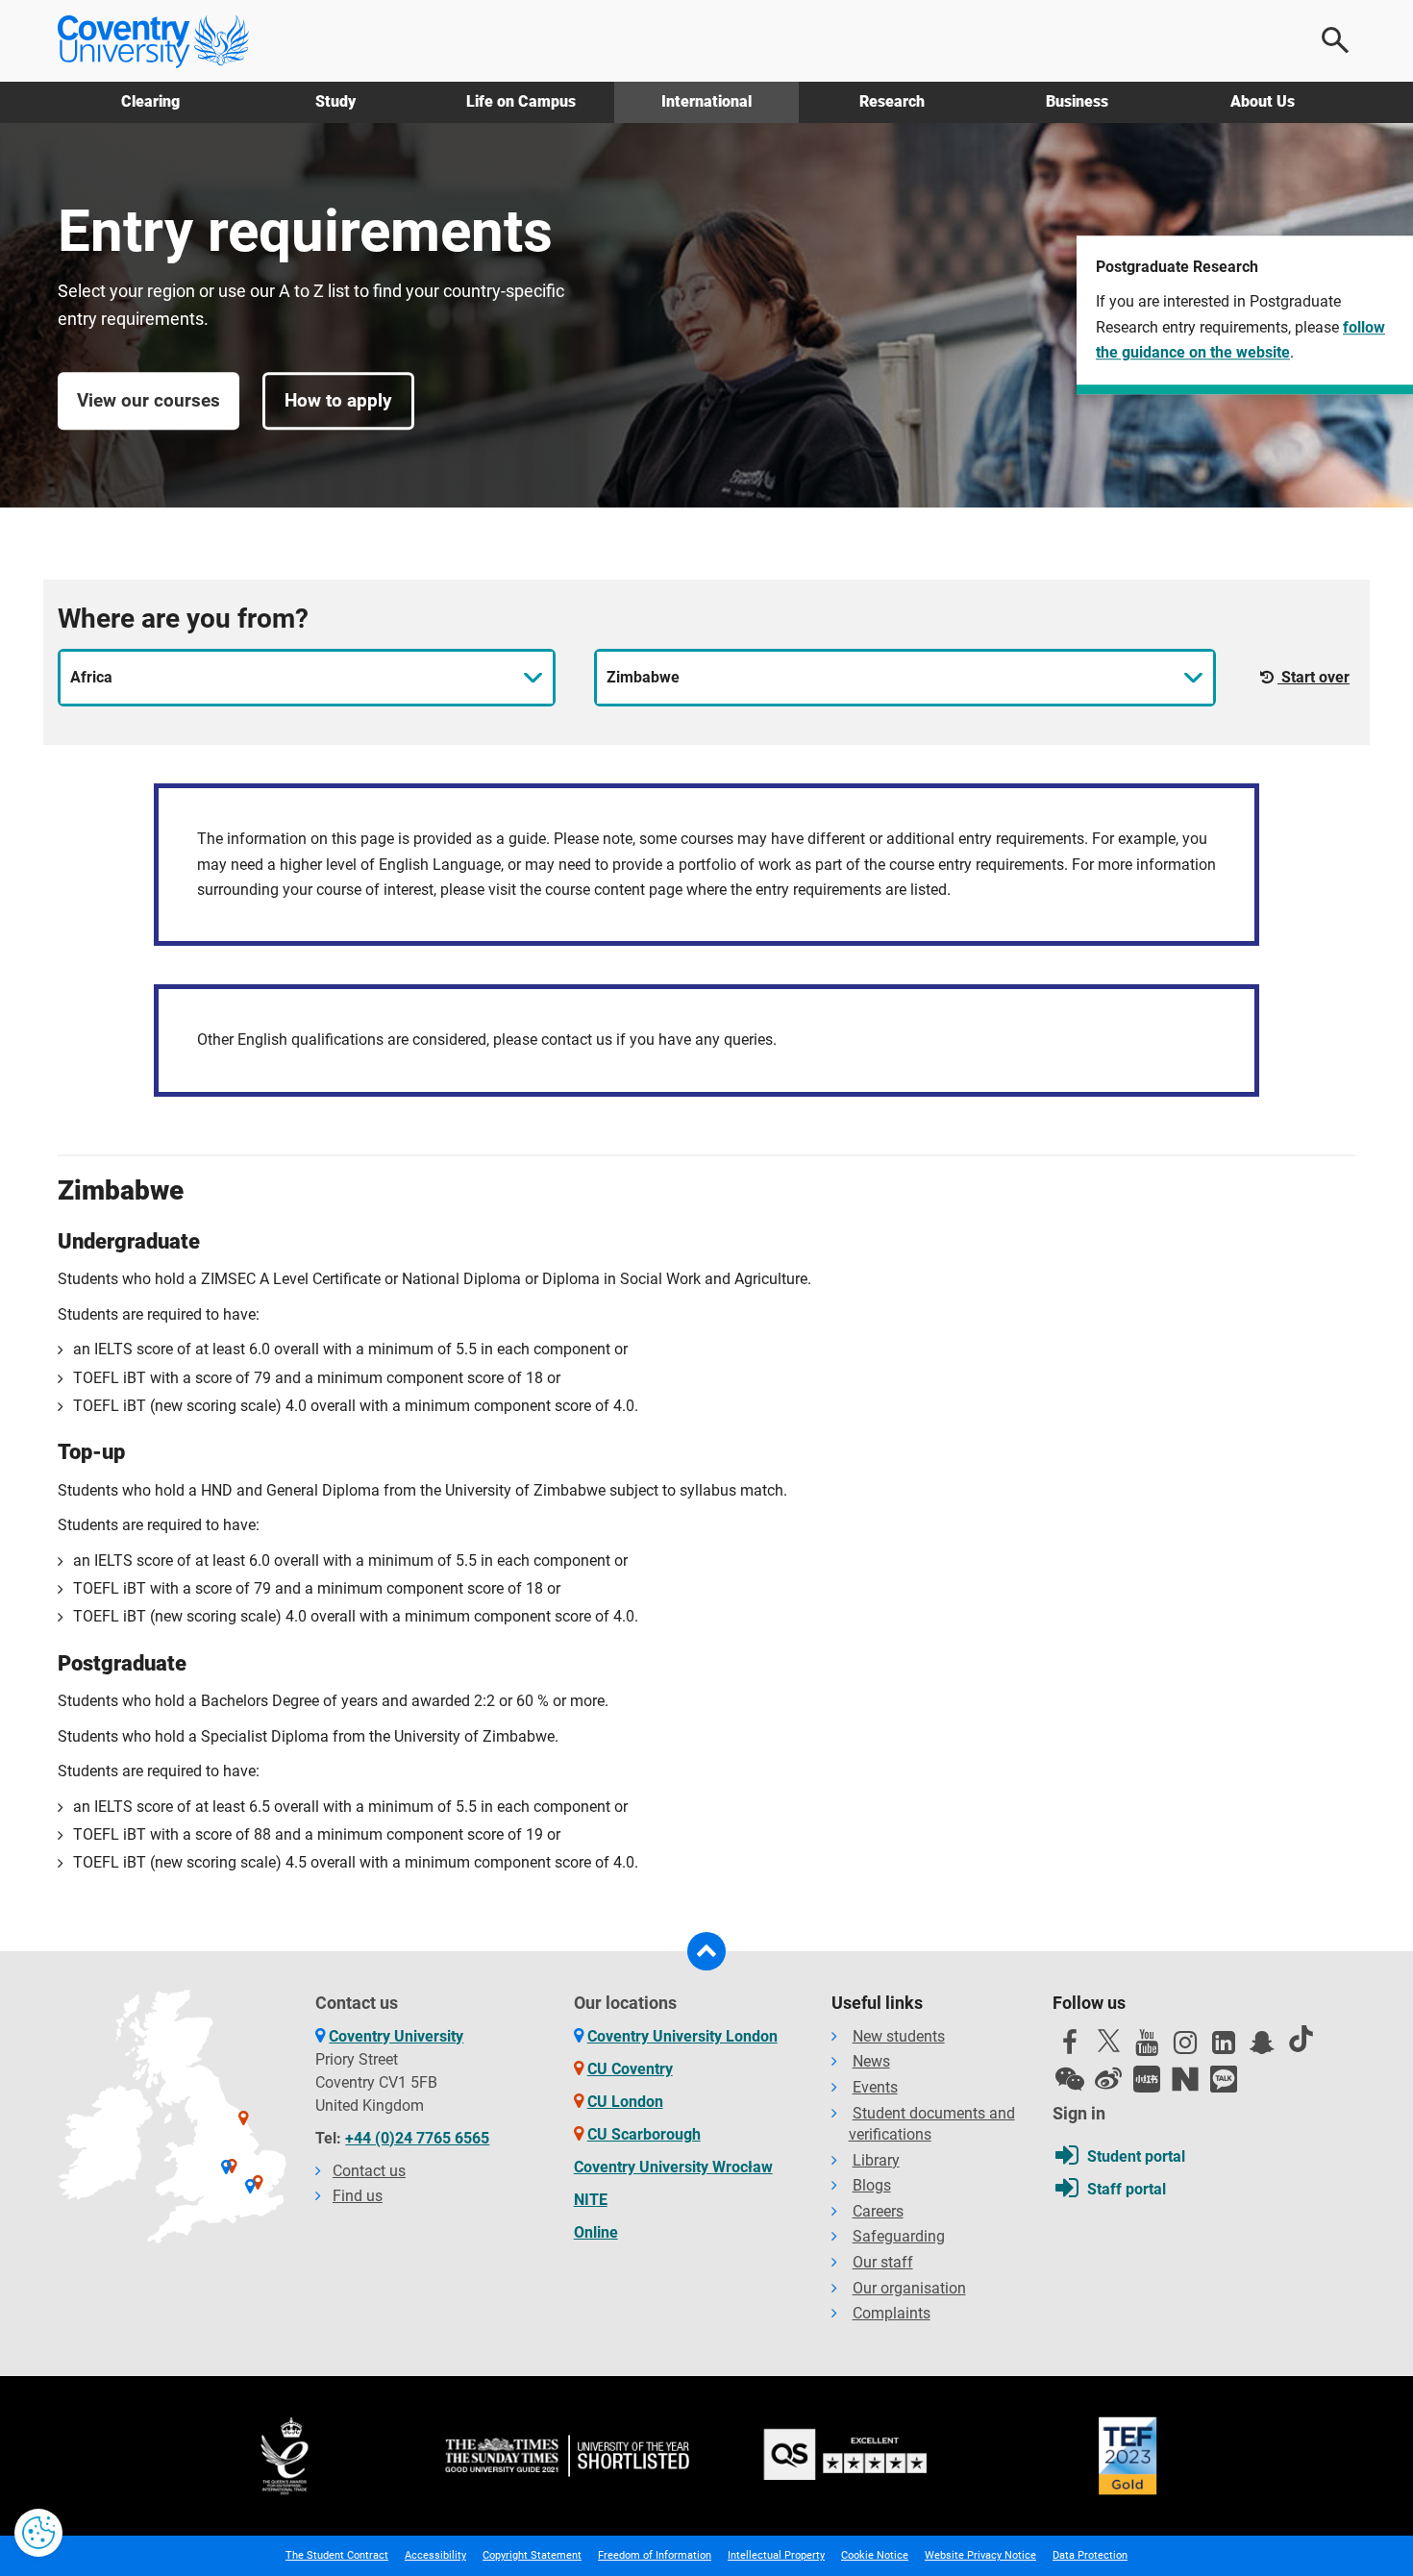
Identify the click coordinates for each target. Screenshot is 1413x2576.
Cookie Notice (875, 2555)
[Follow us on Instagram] (1185, 2047)
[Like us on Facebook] (1070, 2047)
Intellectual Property (776, 2555)
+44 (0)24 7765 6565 (417, 2138)
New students (899, 2036)
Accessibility (435, 2555)
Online (596, 2232)
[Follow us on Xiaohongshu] (1147, 2079)
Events (875, 2087)
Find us (358, 2196)
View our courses (149, 400)
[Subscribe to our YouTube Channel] (1147, 2047)
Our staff (883, 2262)
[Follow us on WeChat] (1070, 2079)
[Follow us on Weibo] (1108, 2079)
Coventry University (396, 2036)
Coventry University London (682, 2036)
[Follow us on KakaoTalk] (1224, 2079)
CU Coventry (630, 2069)
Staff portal (1127, 2189)
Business (1077, 101)
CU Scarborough (644, 2134)
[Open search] (1336, 40)
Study (335, 101)
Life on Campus (521, 101)
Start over (1314, 677)
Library (876, 2160)
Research (892, 101)
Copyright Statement (532, 2555)
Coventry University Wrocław (673, 2167)
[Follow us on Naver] (1185, 2079)
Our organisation (909, 2288)
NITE (591, 2200)
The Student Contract (337, 2555)
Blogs (872, 2185)
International (706, 101)
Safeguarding (899, 2236)
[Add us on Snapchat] (1262, 2047)
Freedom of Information (655, 2555)
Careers (878, 2211)
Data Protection (1090, 2555)
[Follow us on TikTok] (1301, 2039)
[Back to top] (706, 1951)
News (871, 2061)
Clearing (150, 101)
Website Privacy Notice (980, 2555)
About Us (1263, 101)
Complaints (892, 2313)
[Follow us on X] (1108, 2041)
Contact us (369, 2171)
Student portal (1136, 2156)
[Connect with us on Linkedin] (1224, 2047)
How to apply (338, 400)
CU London (625, 2102)
